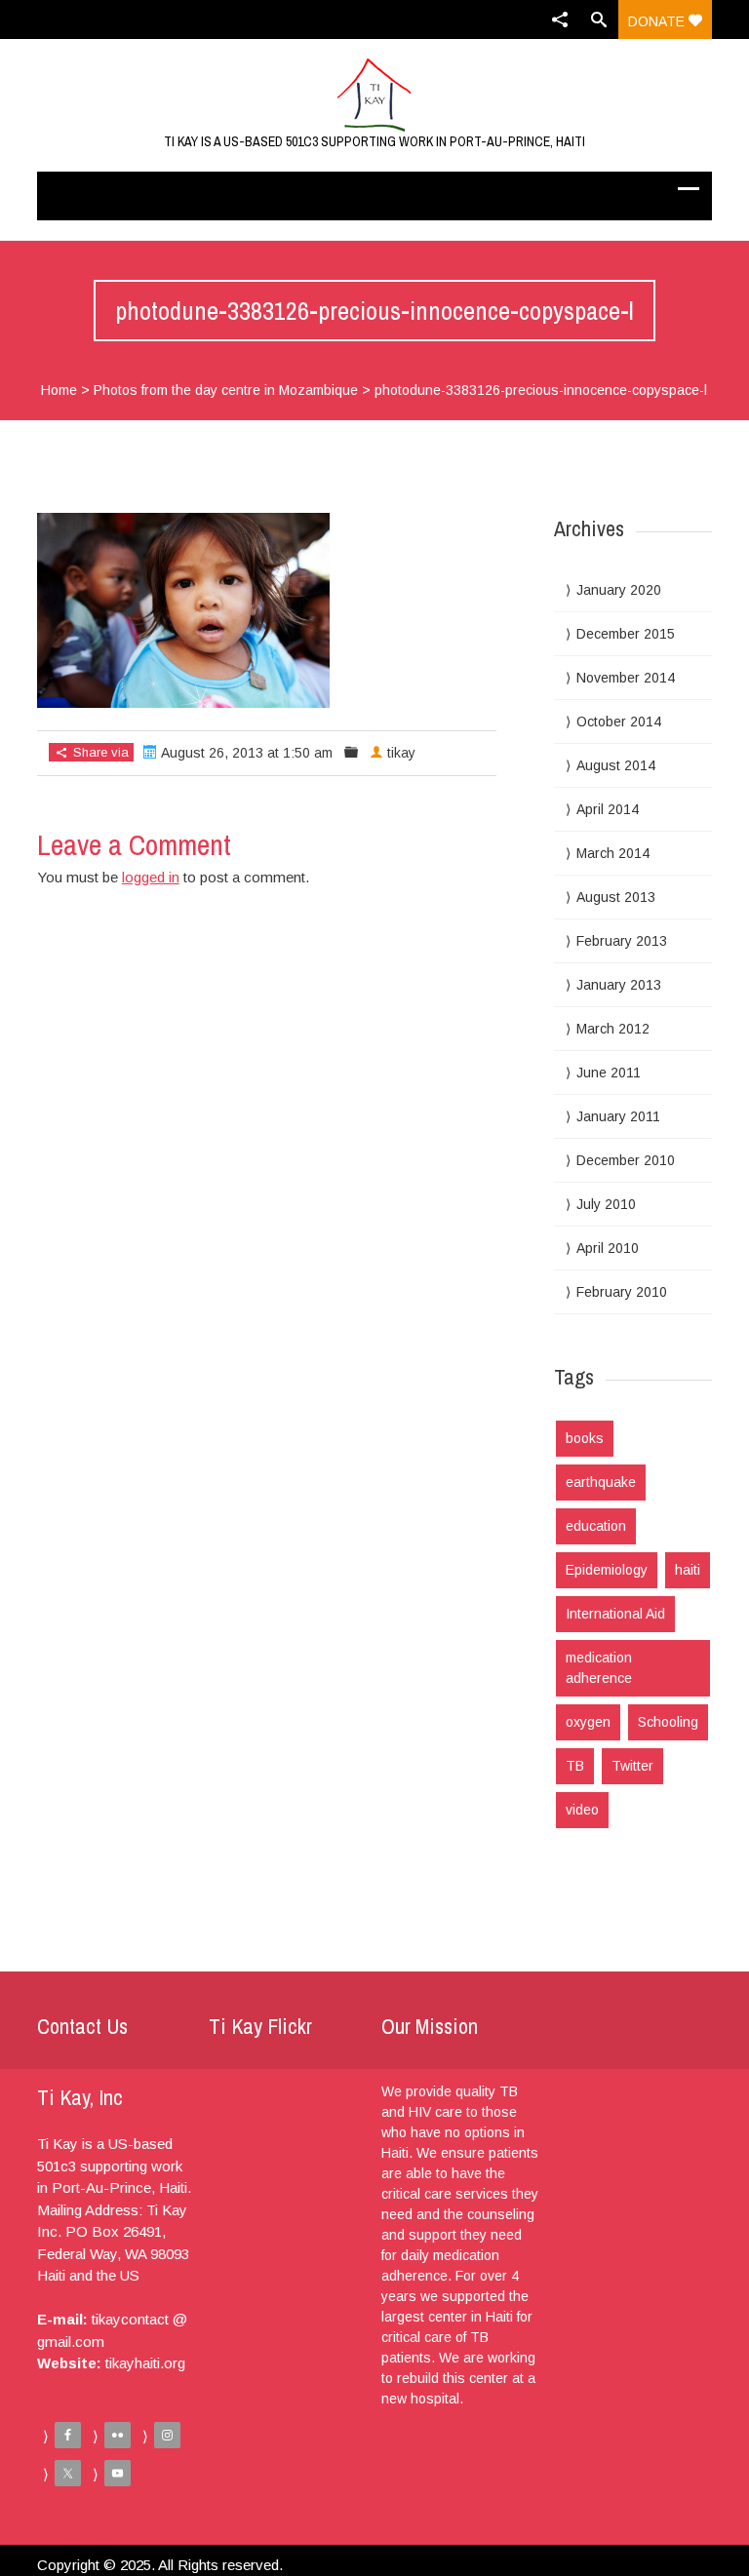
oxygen (588, 1722)
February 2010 (622, 1292)
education (596, 1526)
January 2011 (618, 1116)
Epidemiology (607, 1570)
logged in (151, 877)
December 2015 (626, 634)
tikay (401, 753)
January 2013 (619, 985)
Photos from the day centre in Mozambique (226, 390)
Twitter (632, 1766)
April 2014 (608, 809)
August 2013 (616, 897)
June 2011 (609, 1073)
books (585, 1438)
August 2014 (616, 765)
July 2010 (606, 1204)
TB (575, 1766)
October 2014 (619, 722)
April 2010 (608, 1248)
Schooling (668, 1722)
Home (59, 390)
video (582, 1810)
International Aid (615, 1614)
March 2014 (613, 853)
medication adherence (599, 1668)
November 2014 (626, 678)
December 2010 (626, 1160)
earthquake (601, 1482)
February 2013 (622, 941)
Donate (658, 21)
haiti (688, 1570)
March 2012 (613, 1029)
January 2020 (619, 590)
